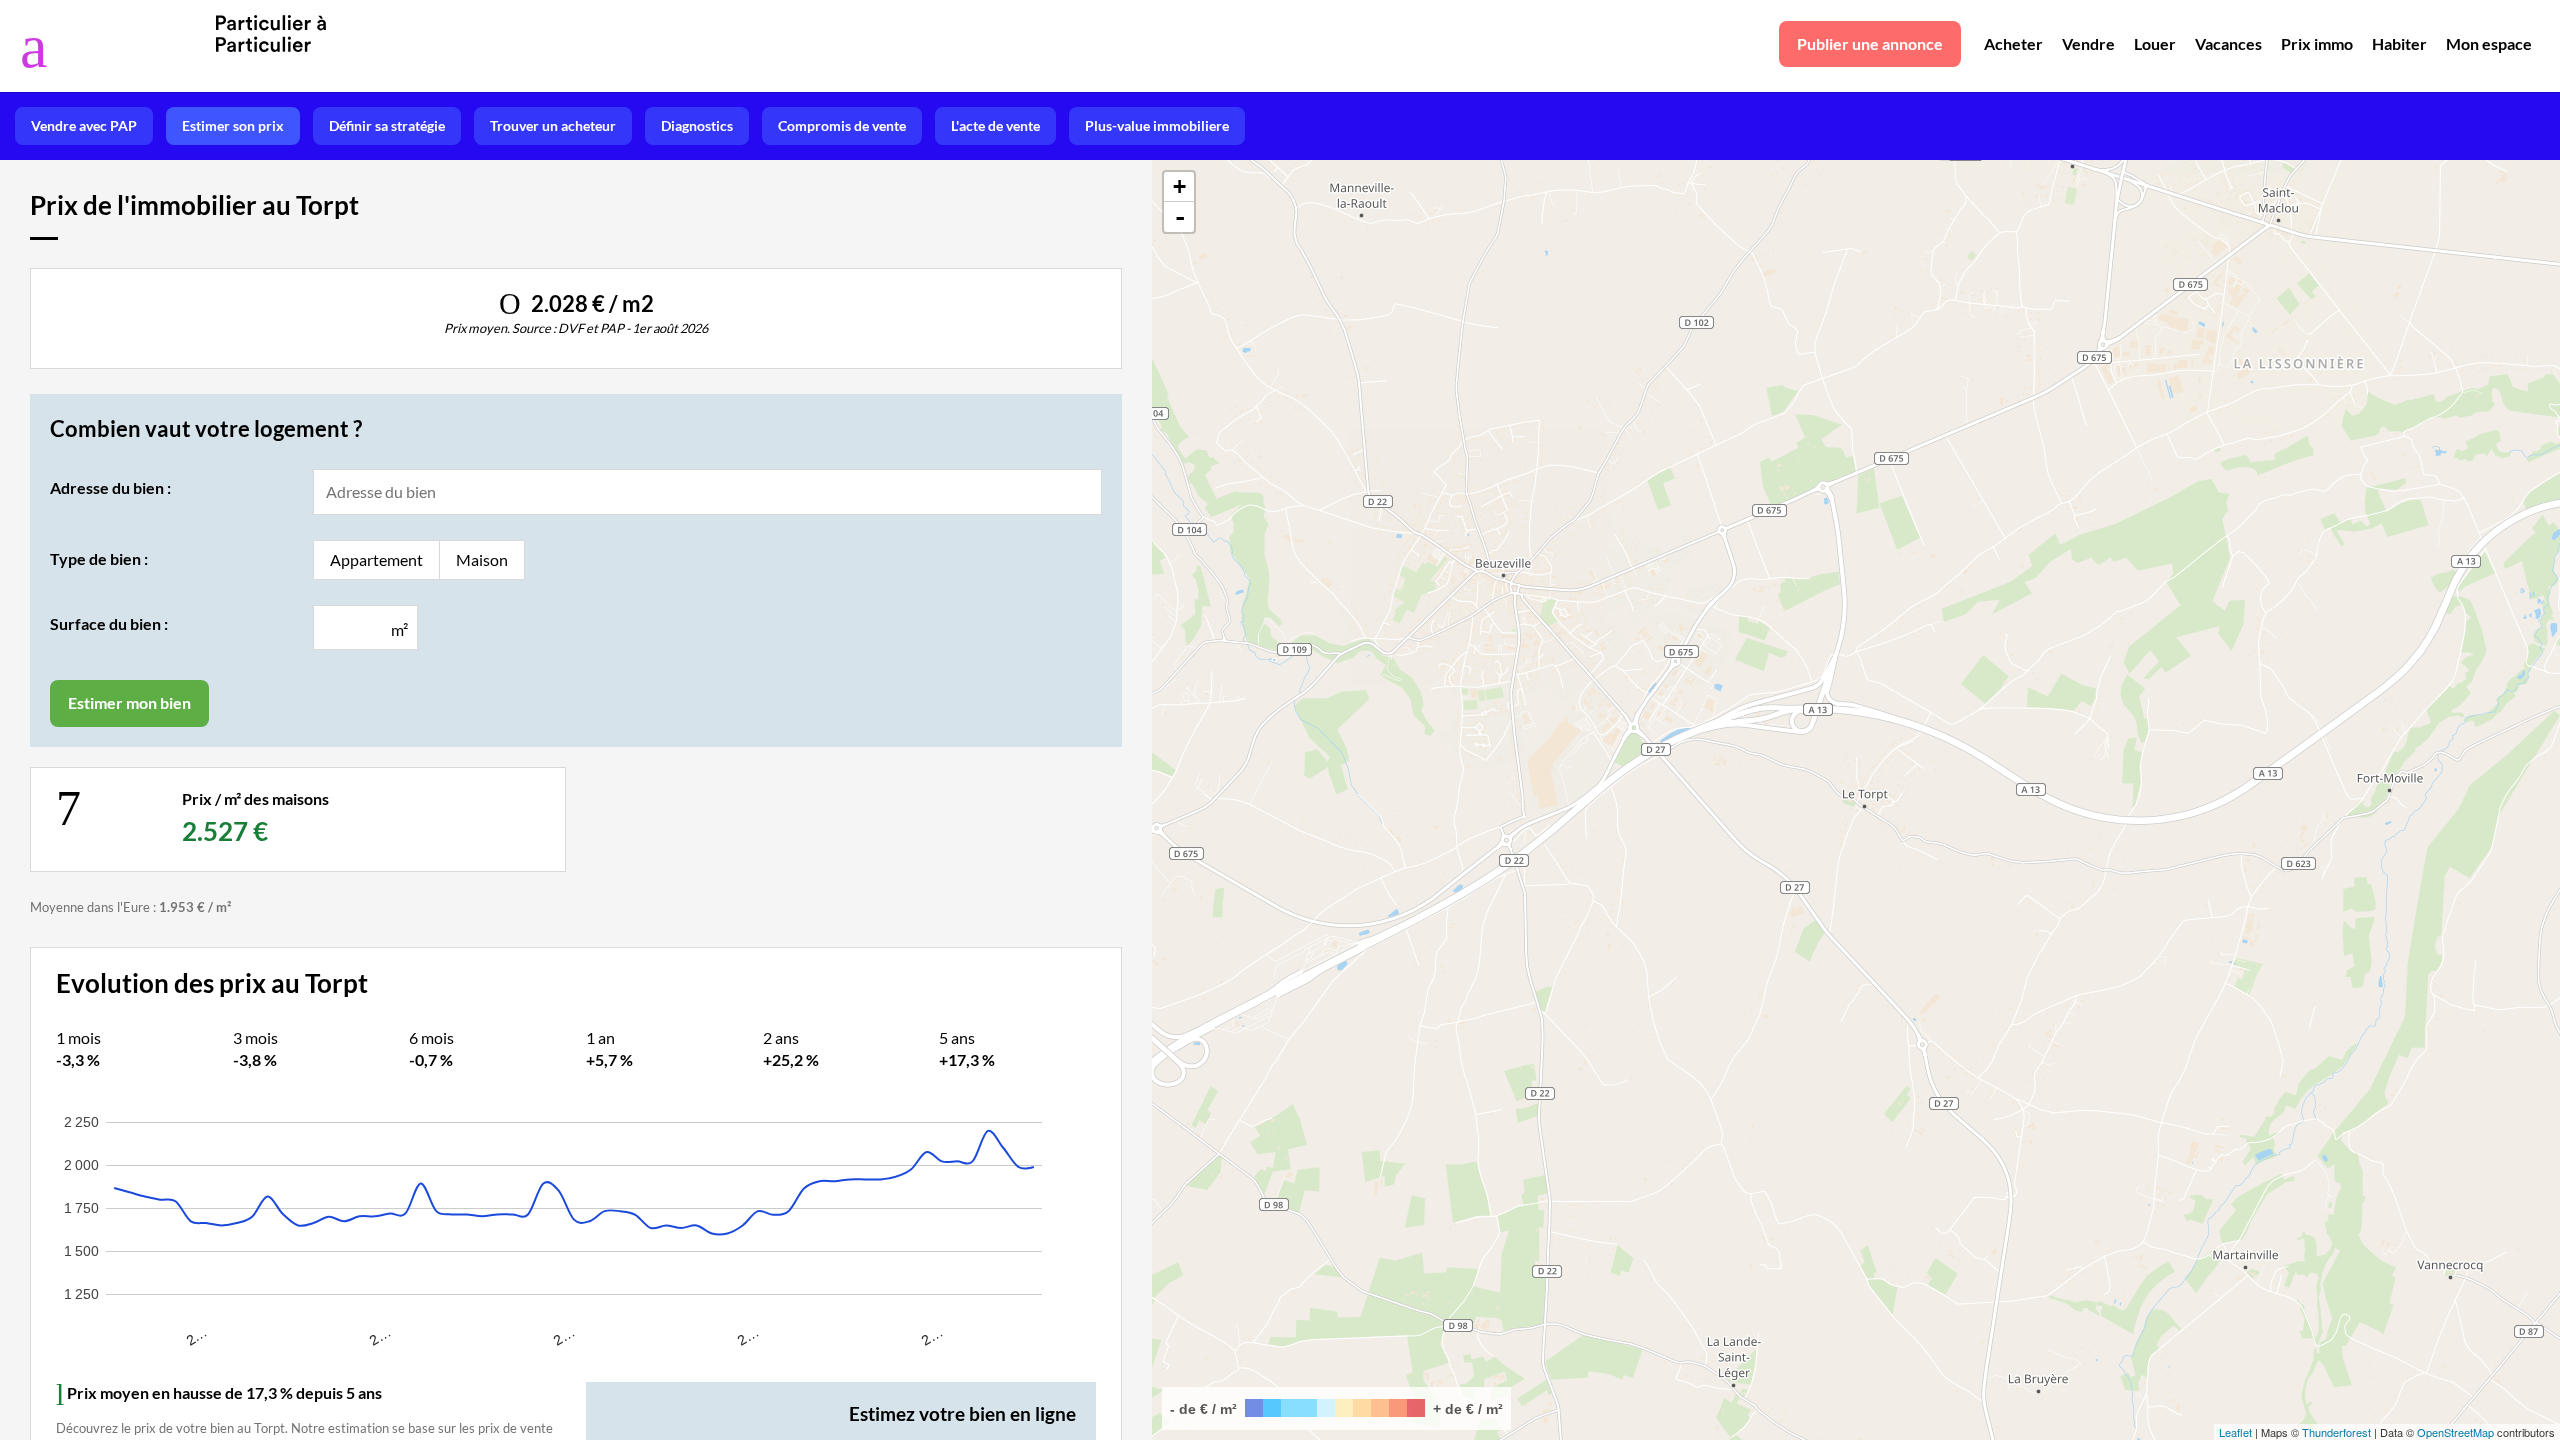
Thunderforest (2336, 1432)
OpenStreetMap (2455, 1432)
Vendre (2088, 43)
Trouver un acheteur (553, 125)
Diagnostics (697, 125)
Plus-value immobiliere (1157, 125)
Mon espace (2489, 43)
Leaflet (2235, 1432)
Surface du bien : (109, 623)
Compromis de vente (842, 125)
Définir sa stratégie (387, 125)
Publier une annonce (1870, 43)
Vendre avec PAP (84, 125)
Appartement (376, 559)
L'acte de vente (995, 125)
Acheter (2013, 43)
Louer (2155, 43)
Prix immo (2317, 43)
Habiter (2399, 43)
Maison (482, 559)
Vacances (2228, 43)
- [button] (1180, 217)
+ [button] (1179, 186)
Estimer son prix (233, 125)
